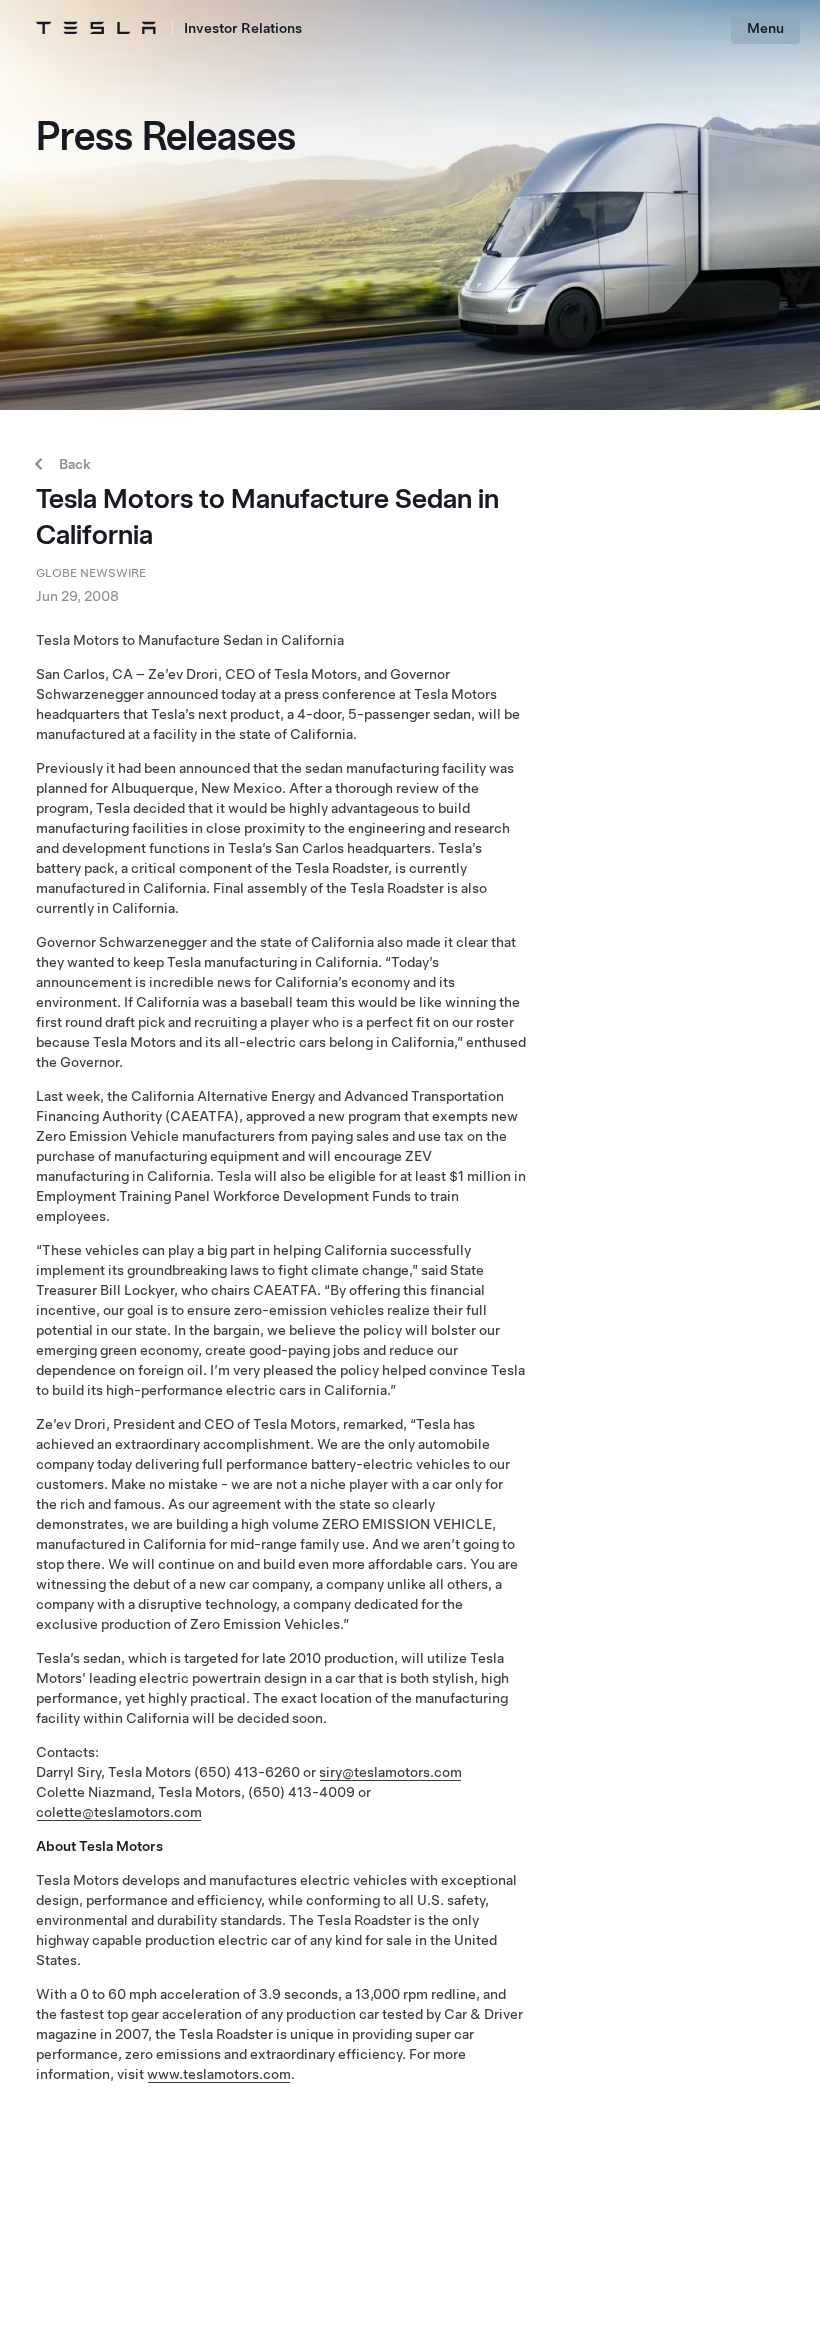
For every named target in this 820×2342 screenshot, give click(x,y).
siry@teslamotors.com (390, 1772)
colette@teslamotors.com (119, 1812)
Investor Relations (243, 28)
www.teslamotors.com (219, 2074)
